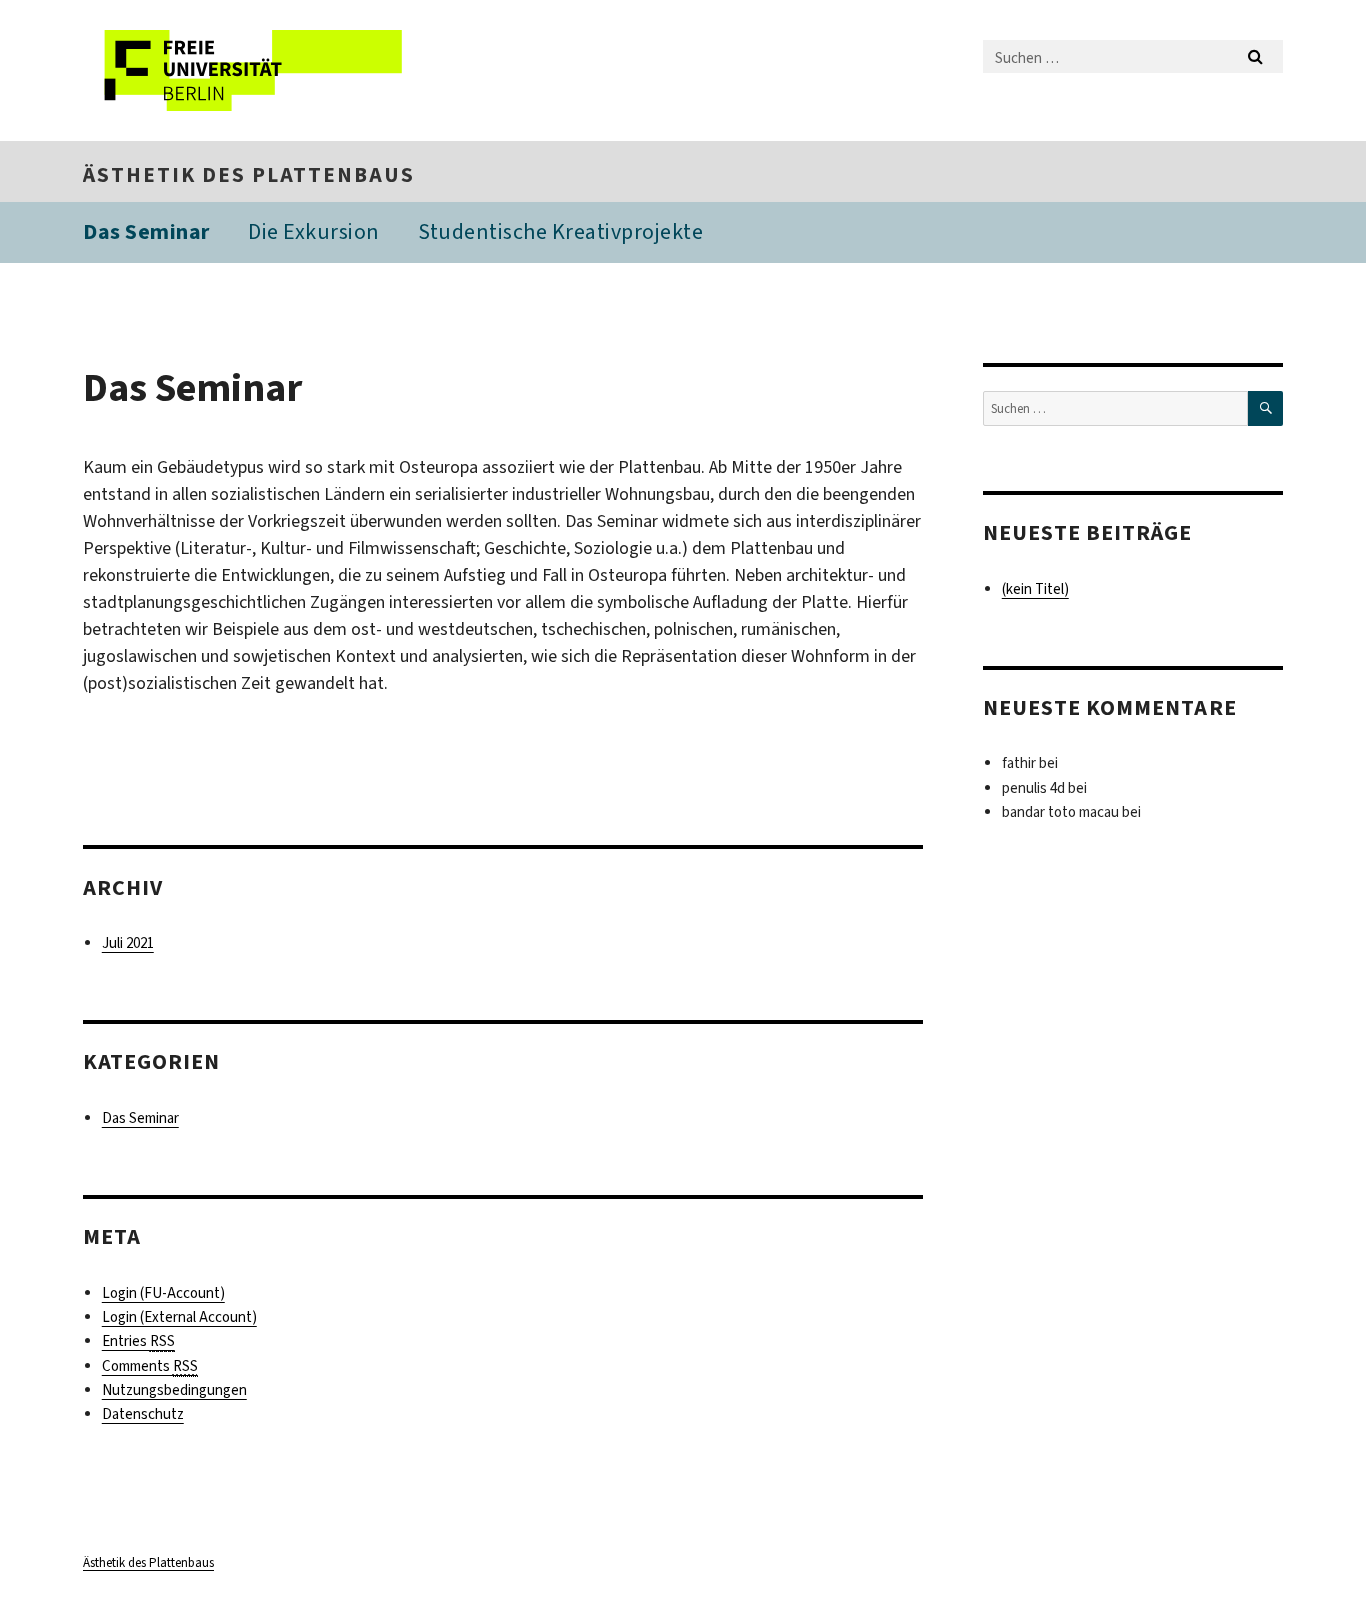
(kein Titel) (1035, 589)
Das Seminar (146, 231)
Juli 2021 (128, 943)
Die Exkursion (314, 231)
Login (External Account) (179, 1317)
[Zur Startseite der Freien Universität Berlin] (250, 70)
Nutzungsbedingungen (174, 1390)
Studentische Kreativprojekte (560, 231)
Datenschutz (143, 1414)
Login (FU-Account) (163, 1293)
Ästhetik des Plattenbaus (249, 175)
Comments (150, 1366)
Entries (138, 1341)
